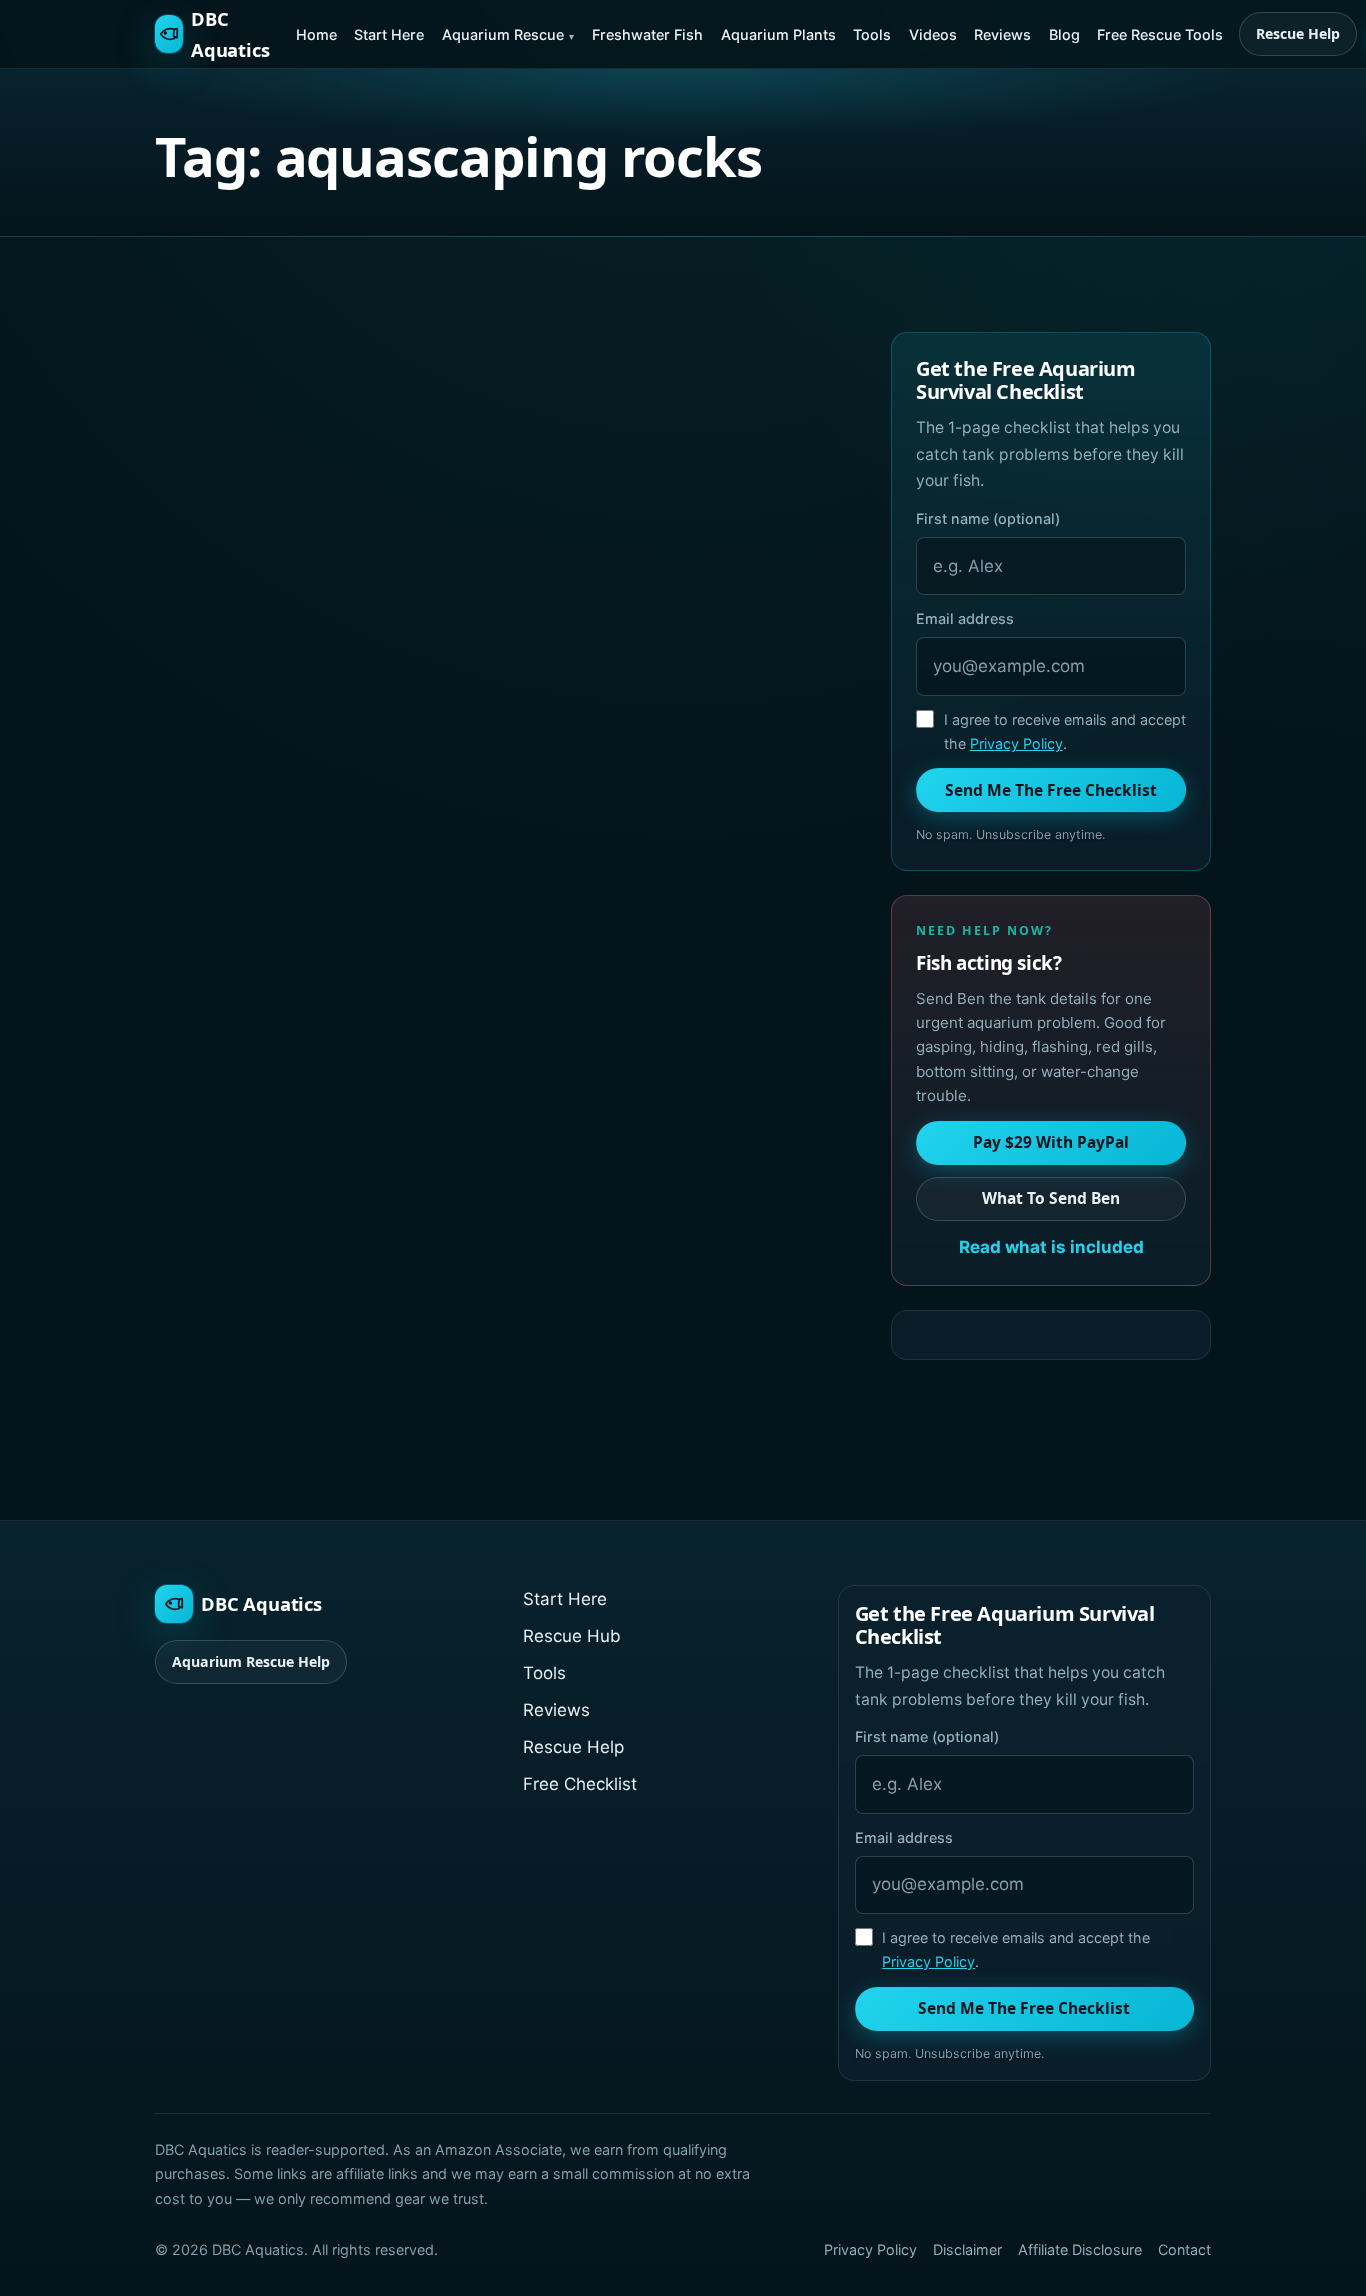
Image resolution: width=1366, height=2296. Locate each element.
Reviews (1002, 34)
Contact (1184, 2249)
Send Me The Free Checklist (1051, 790)
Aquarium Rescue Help (251, 1661)
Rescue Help (1298, 33)
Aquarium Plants (778, 34)
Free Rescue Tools (1160, 34)
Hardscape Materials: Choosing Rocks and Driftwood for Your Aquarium (316, 683)
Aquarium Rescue (503, 34)
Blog (1064, 34)
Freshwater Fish (647, 34)
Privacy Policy (1016, 743)
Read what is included (1051, 1247)
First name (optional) (988, 518)
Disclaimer (967, 2249)
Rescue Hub (572, 1636)
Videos (933, 34)
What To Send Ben (1051, 1198)
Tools (872, 34)
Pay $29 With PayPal (1051, 1142)
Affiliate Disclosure (1080, 2249)
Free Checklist (580, 1784)
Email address (965, 618)
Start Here (389, 34)
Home (316, 34)
